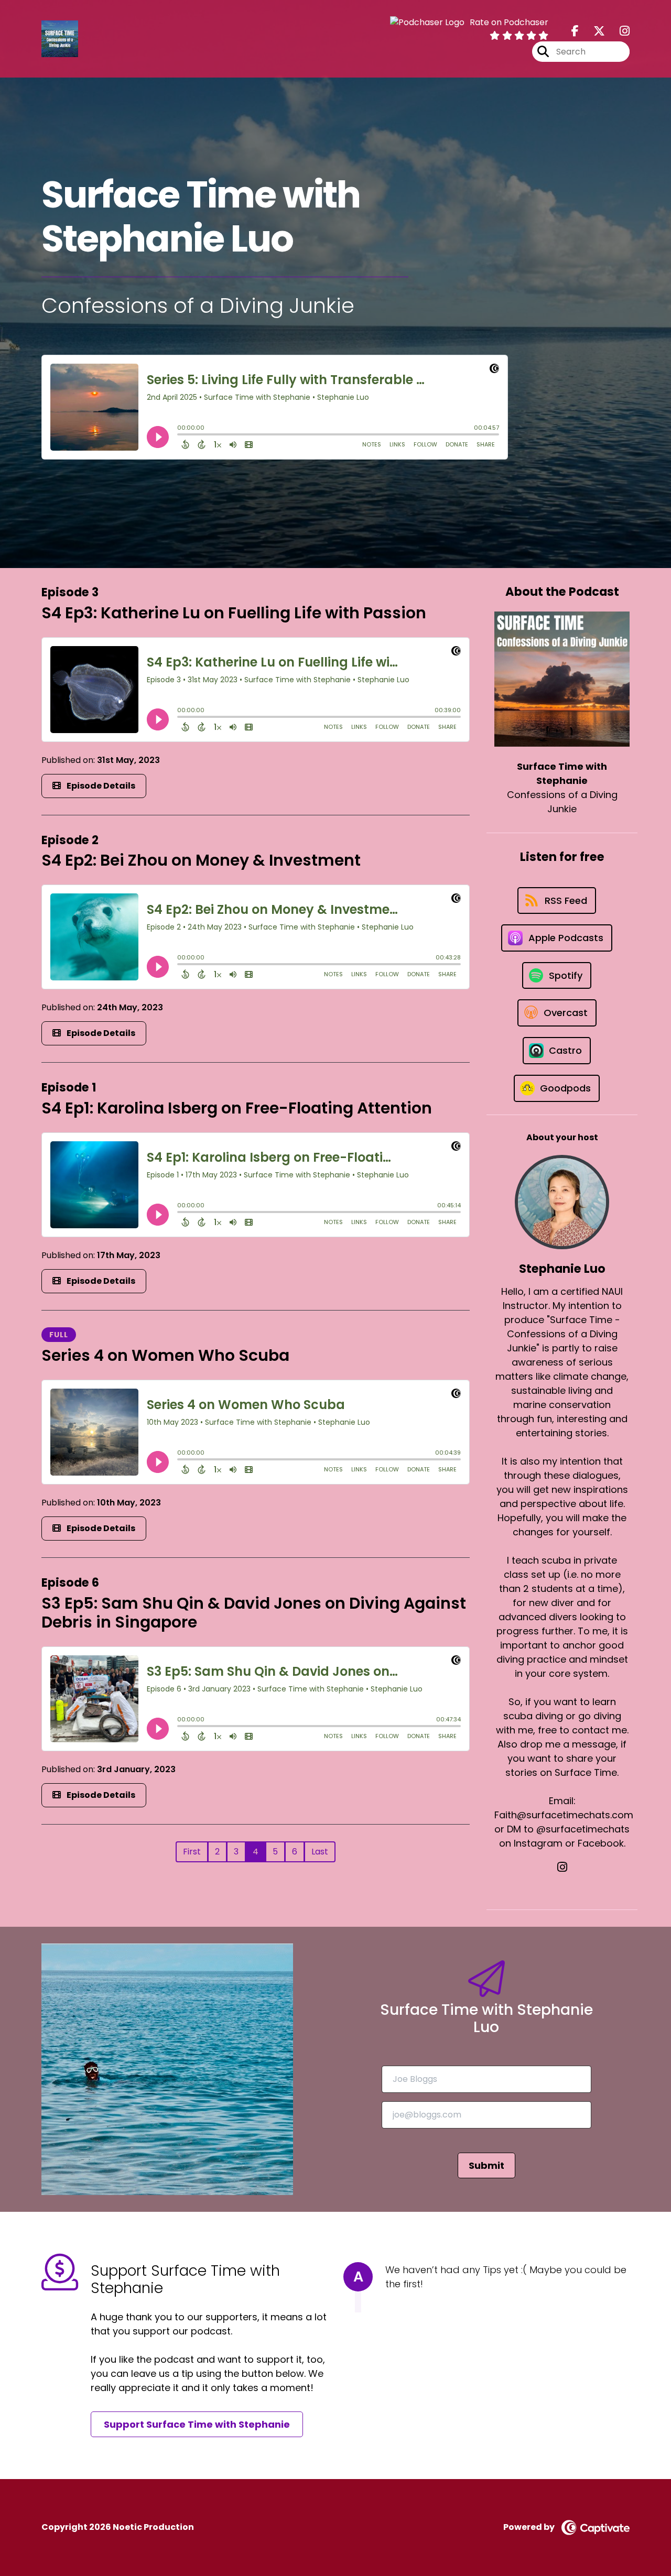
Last (320, 1852)
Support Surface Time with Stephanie (197, 2424)
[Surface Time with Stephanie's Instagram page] (618, 31)
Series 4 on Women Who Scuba (165, 1355)
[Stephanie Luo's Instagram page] (562, 1867)
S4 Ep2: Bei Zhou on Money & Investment (201, 860)
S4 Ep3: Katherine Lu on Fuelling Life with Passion (234, 613)
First (192, 1852)
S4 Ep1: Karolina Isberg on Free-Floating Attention (237, 1108)
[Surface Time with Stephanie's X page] (593, 31)
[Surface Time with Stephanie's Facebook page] (575, 31)
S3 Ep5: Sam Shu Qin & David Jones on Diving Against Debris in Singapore (254, 1613)
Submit (486, 2165)
